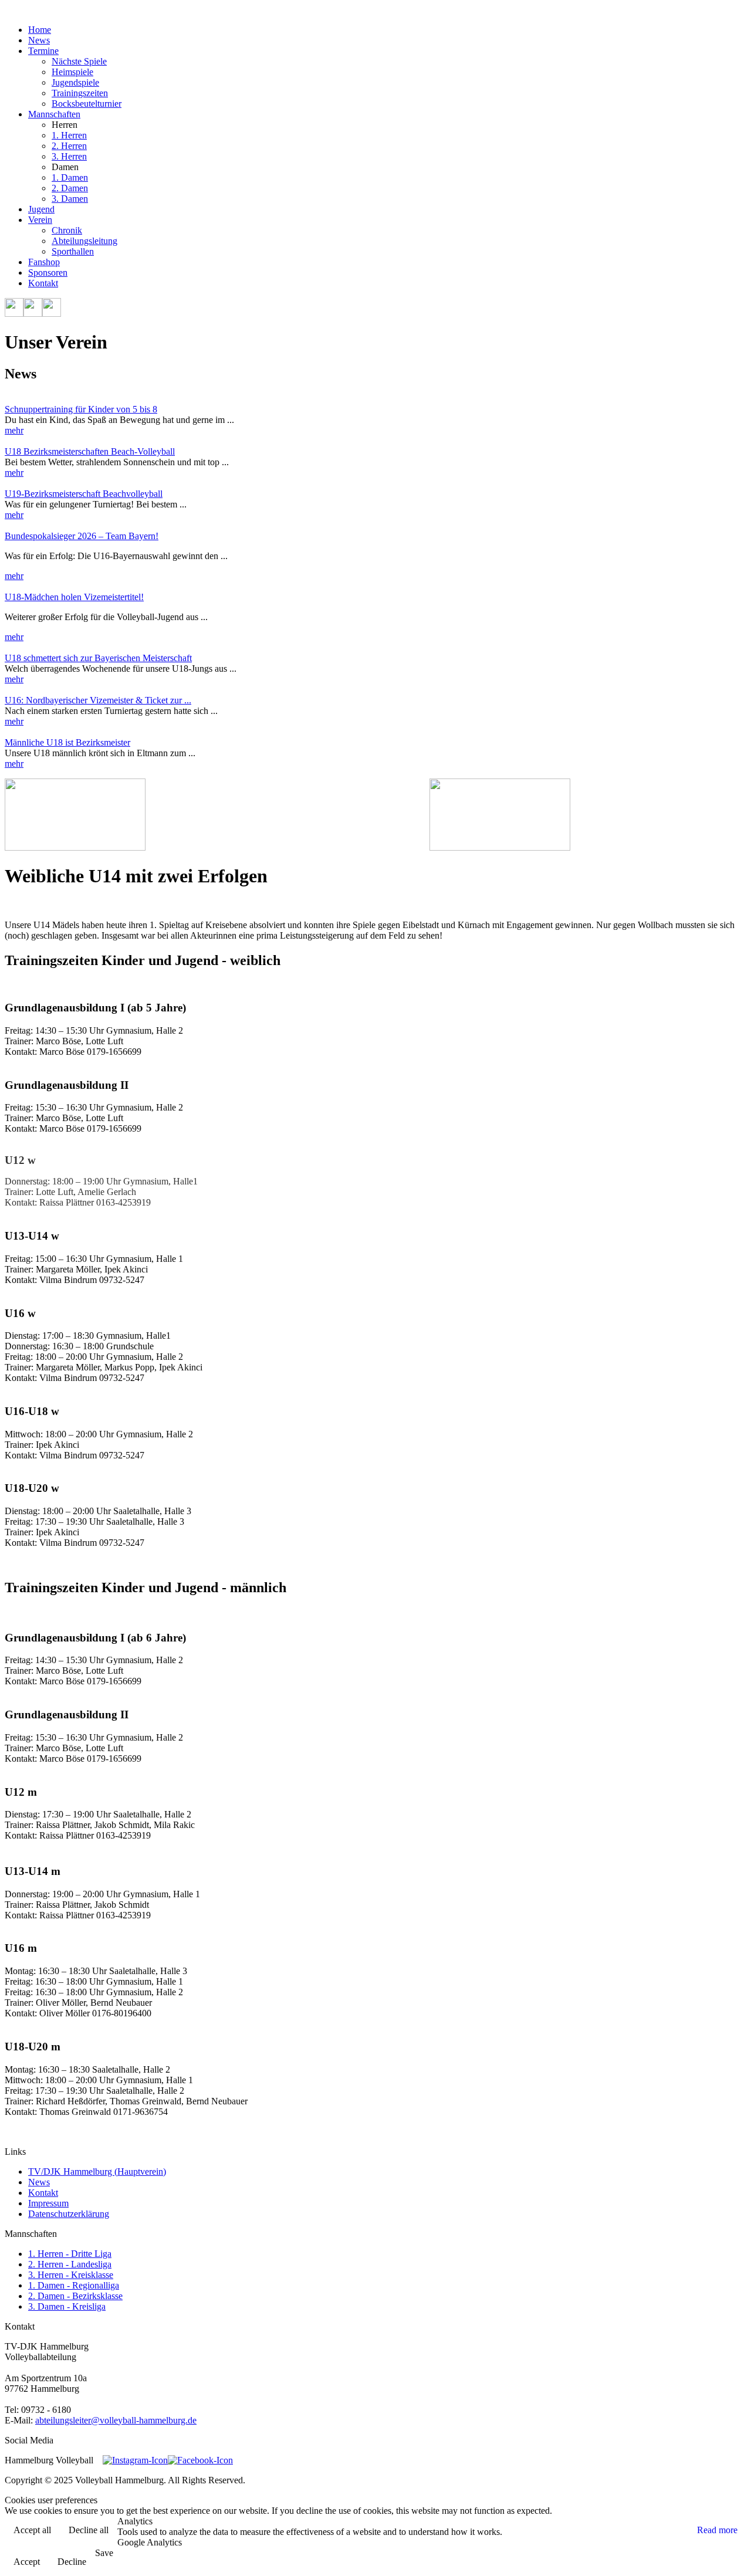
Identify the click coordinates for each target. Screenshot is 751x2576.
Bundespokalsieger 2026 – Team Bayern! (82, 536)
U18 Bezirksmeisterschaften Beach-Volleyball (90, 451)
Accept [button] (27, 2562)
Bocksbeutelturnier (87, 104)
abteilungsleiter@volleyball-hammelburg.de (116, 2420)
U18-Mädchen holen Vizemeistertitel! (74, 597)
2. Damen (70, 188)
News (39, 40)
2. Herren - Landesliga (70, 2264)
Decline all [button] (89, 2530)
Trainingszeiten (80, 93)
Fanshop (44, 262)
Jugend (41, 209)
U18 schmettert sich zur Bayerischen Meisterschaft (98, 658)
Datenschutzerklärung (69, 2214)
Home (40, 30)
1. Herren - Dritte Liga (70, 2254)
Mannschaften (54, 114)
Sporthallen (73, 251)
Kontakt (43, 283)
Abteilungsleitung (84, 241)
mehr (14, 430)
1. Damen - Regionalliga (74, 2285)
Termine (43, 51)
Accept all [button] (32, 2530)
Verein (40, 220)
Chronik (67, 230)
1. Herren (69, 135)
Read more (717, 2530)
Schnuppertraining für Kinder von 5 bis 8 (81, 409)
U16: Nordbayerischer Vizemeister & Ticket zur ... (98, 700)
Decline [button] (72, 2562)
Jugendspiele (75, 82)
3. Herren (69, 156)
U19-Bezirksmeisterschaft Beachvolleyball (84, 494)
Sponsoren (48, 273)
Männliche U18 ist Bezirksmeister (67, 742)
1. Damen (70, 177)
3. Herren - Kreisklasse (71, 2275)
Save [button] (104, 2553)
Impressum (48, 2203)
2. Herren (69, 146)
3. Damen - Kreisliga (67, 2306)
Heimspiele (72, 72)
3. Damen (70, 199)
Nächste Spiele (79, 61)
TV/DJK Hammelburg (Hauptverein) (97, 2172)
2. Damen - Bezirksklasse (75, 2296)
